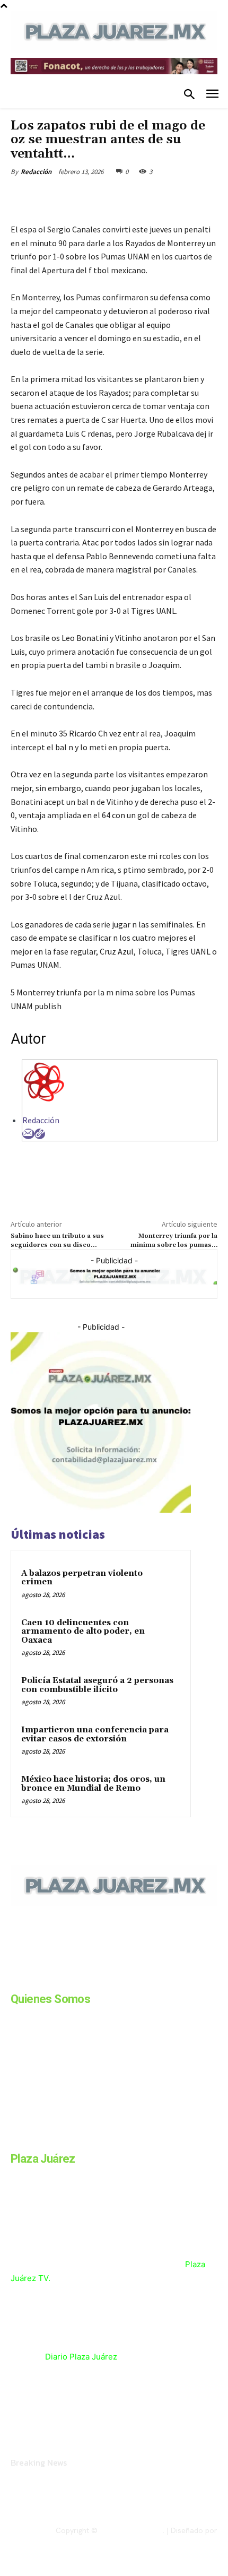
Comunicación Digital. (181, 2539)
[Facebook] (55, 196)
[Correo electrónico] (28, 1134)
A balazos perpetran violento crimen (82, 1578)
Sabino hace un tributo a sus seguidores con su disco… (57, 1240)
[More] (153, 196)
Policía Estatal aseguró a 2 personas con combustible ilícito (97, 1685)
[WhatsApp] (128, 196)
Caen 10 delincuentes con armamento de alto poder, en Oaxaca (83, 1632)
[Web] (40, 1134)
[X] (79, 196)
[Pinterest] (103, 196)
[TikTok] (94, 1979)
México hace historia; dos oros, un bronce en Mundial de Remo (93, 1784)
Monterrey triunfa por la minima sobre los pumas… (174, 1240)
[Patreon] (68, 1979)
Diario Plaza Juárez (81, 2357)
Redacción (36, 172)
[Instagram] (41, 1979)
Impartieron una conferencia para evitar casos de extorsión (95, 1734)
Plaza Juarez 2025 (131, 2530)
